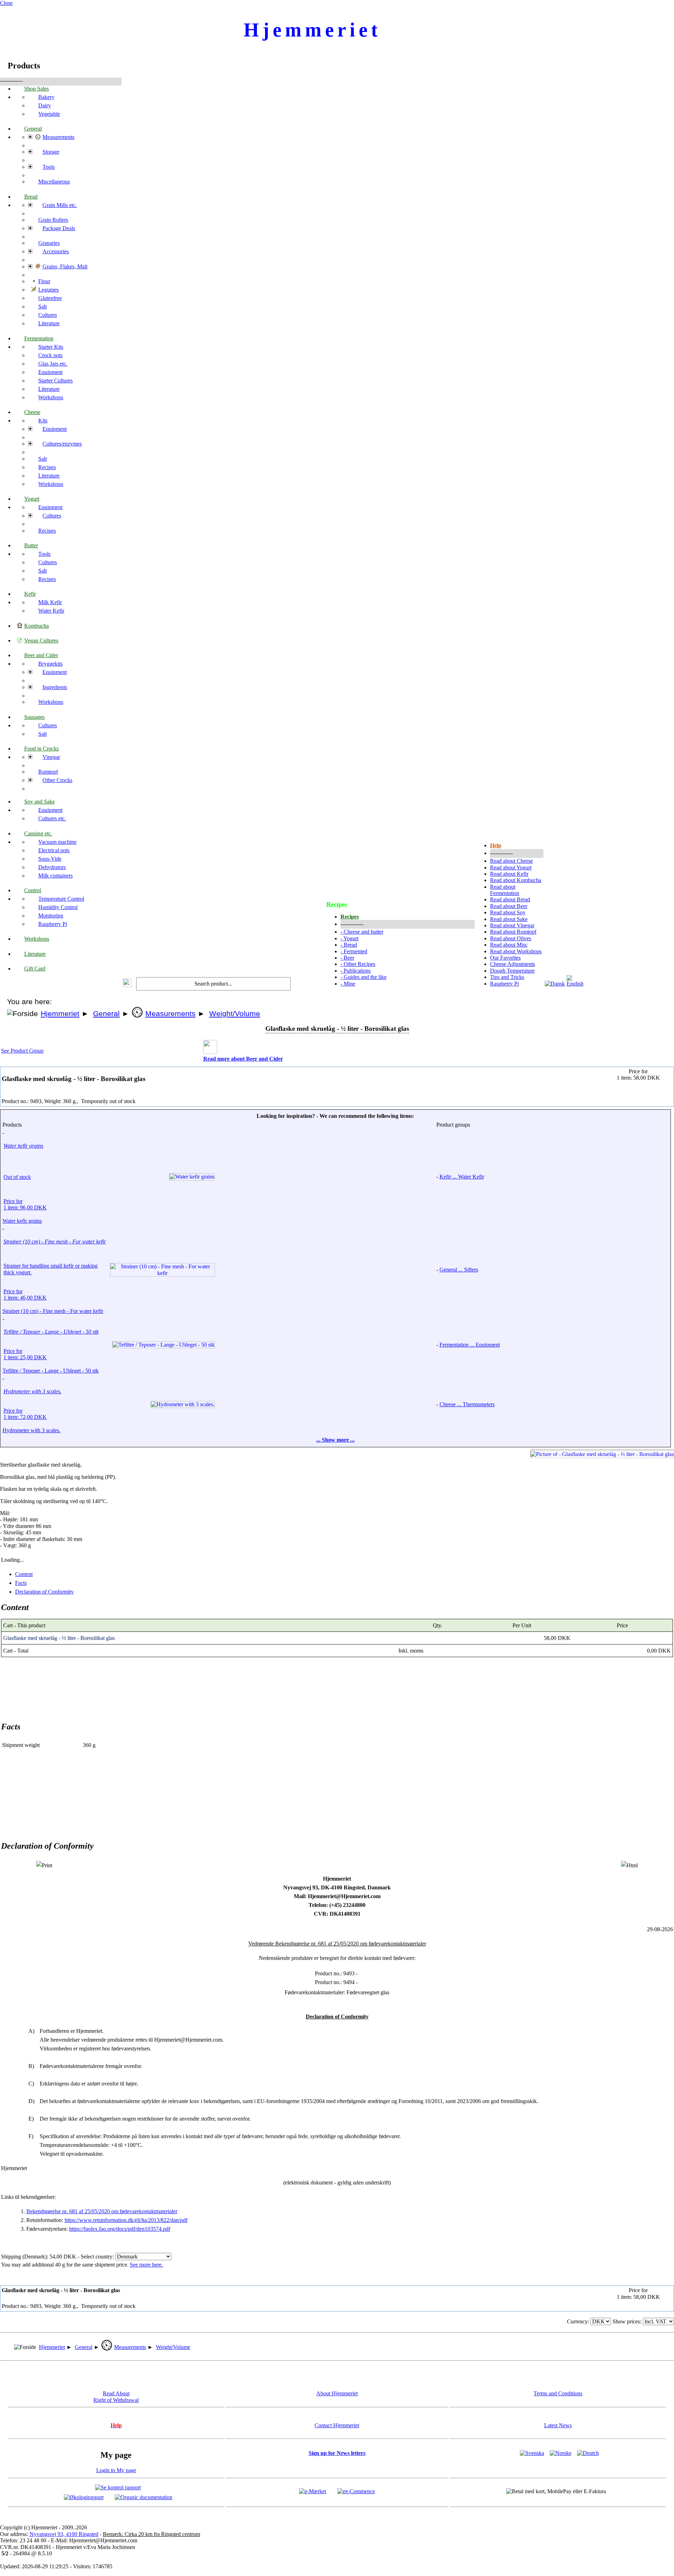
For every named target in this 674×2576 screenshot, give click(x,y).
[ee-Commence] (356, 2491)
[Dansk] (555, 984)
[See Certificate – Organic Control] (144, 2497)
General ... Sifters (459, 1270)
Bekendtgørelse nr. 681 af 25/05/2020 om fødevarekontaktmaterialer (102, 2211)
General (106, 1014)
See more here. (146, 2265)
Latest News (558, 2425)
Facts (21, 1583)
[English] (577, 984)
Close (6, 3)
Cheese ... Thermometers (467, 1404)
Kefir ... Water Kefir (462, 1177)
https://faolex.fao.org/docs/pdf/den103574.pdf (120, 2229)
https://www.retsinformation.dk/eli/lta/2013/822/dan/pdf (126, 2220)
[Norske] (561, 2453)
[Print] (44, 1865)
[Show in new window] (629, 1865)
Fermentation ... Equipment (470, 1345)
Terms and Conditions (558, 2393)
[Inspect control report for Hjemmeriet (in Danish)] (118, 2487)
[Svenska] (532, 2453)
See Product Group (22, 1051)
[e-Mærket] (313, 2491)
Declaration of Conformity (44, 1592)
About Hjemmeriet (337, 2393)
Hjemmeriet (60, 1014)
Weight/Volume (235, 1014)
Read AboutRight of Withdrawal (116, 2397)
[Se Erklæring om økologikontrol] (84, 2497)
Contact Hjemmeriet (337, 2425)
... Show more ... (335, 1440)
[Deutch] (588, 2453)
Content (24, 1574)
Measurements (170, 1014)
